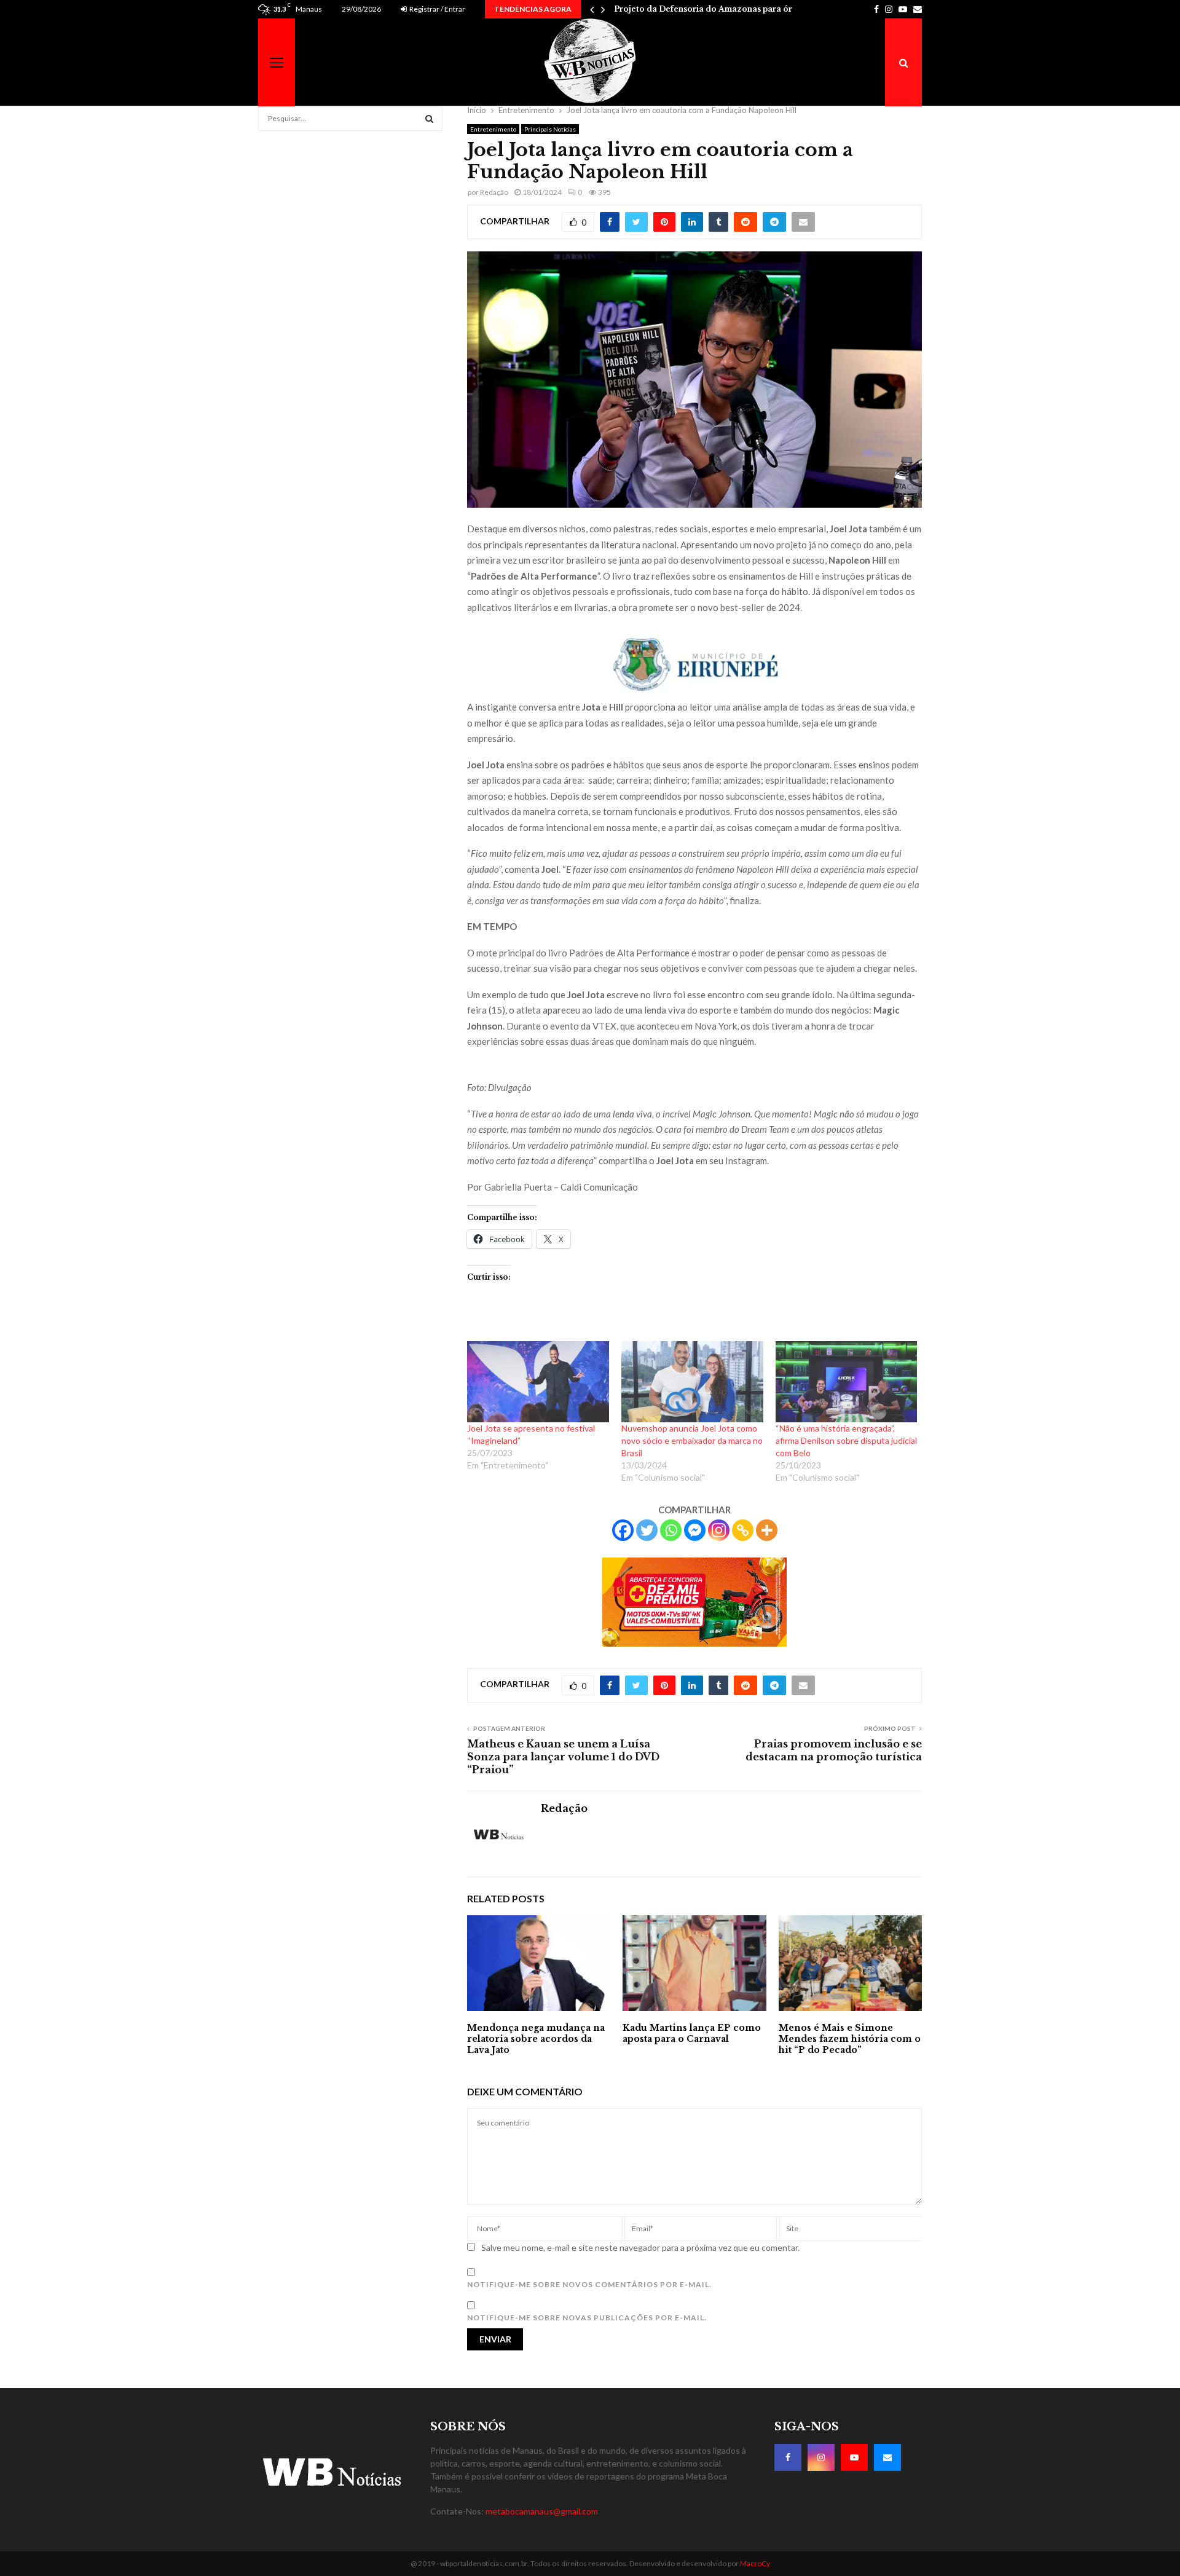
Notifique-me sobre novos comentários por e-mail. (589, 2284)
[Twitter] (647, 1530)
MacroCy (755, 2563)
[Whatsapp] (671, 1530)
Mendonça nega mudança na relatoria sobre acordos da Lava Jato (536, 2039)
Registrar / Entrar (437, 9)
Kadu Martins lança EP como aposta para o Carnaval (692, 2033)
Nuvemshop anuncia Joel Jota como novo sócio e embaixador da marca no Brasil (692, 1440)
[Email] (887, 2457)
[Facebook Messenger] (695, 1530)
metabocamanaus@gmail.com (542, 2511)
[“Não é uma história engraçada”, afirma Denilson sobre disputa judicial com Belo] (847, 1382)
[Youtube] (854, 2457)
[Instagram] (719, 1530)
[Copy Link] (743, 1530)
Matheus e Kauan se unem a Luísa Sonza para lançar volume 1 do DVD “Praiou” (563, 1757)
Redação (494, 192)
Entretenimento (493, 129)
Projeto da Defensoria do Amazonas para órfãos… (715, 9)
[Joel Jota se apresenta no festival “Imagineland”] (538, 1382)
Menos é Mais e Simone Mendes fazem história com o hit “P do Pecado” (850, 2039)
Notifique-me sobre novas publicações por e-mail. (587, 2318)
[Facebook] (623, 1530)
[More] (767, 1530)
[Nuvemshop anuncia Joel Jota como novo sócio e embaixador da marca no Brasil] (692, 1382)
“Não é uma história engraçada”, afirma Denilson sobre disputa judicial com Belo (846, 1440)
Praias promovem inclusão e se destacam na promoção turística (834, 1750)
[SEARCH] (429, 119)
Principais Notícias (550, 129)
